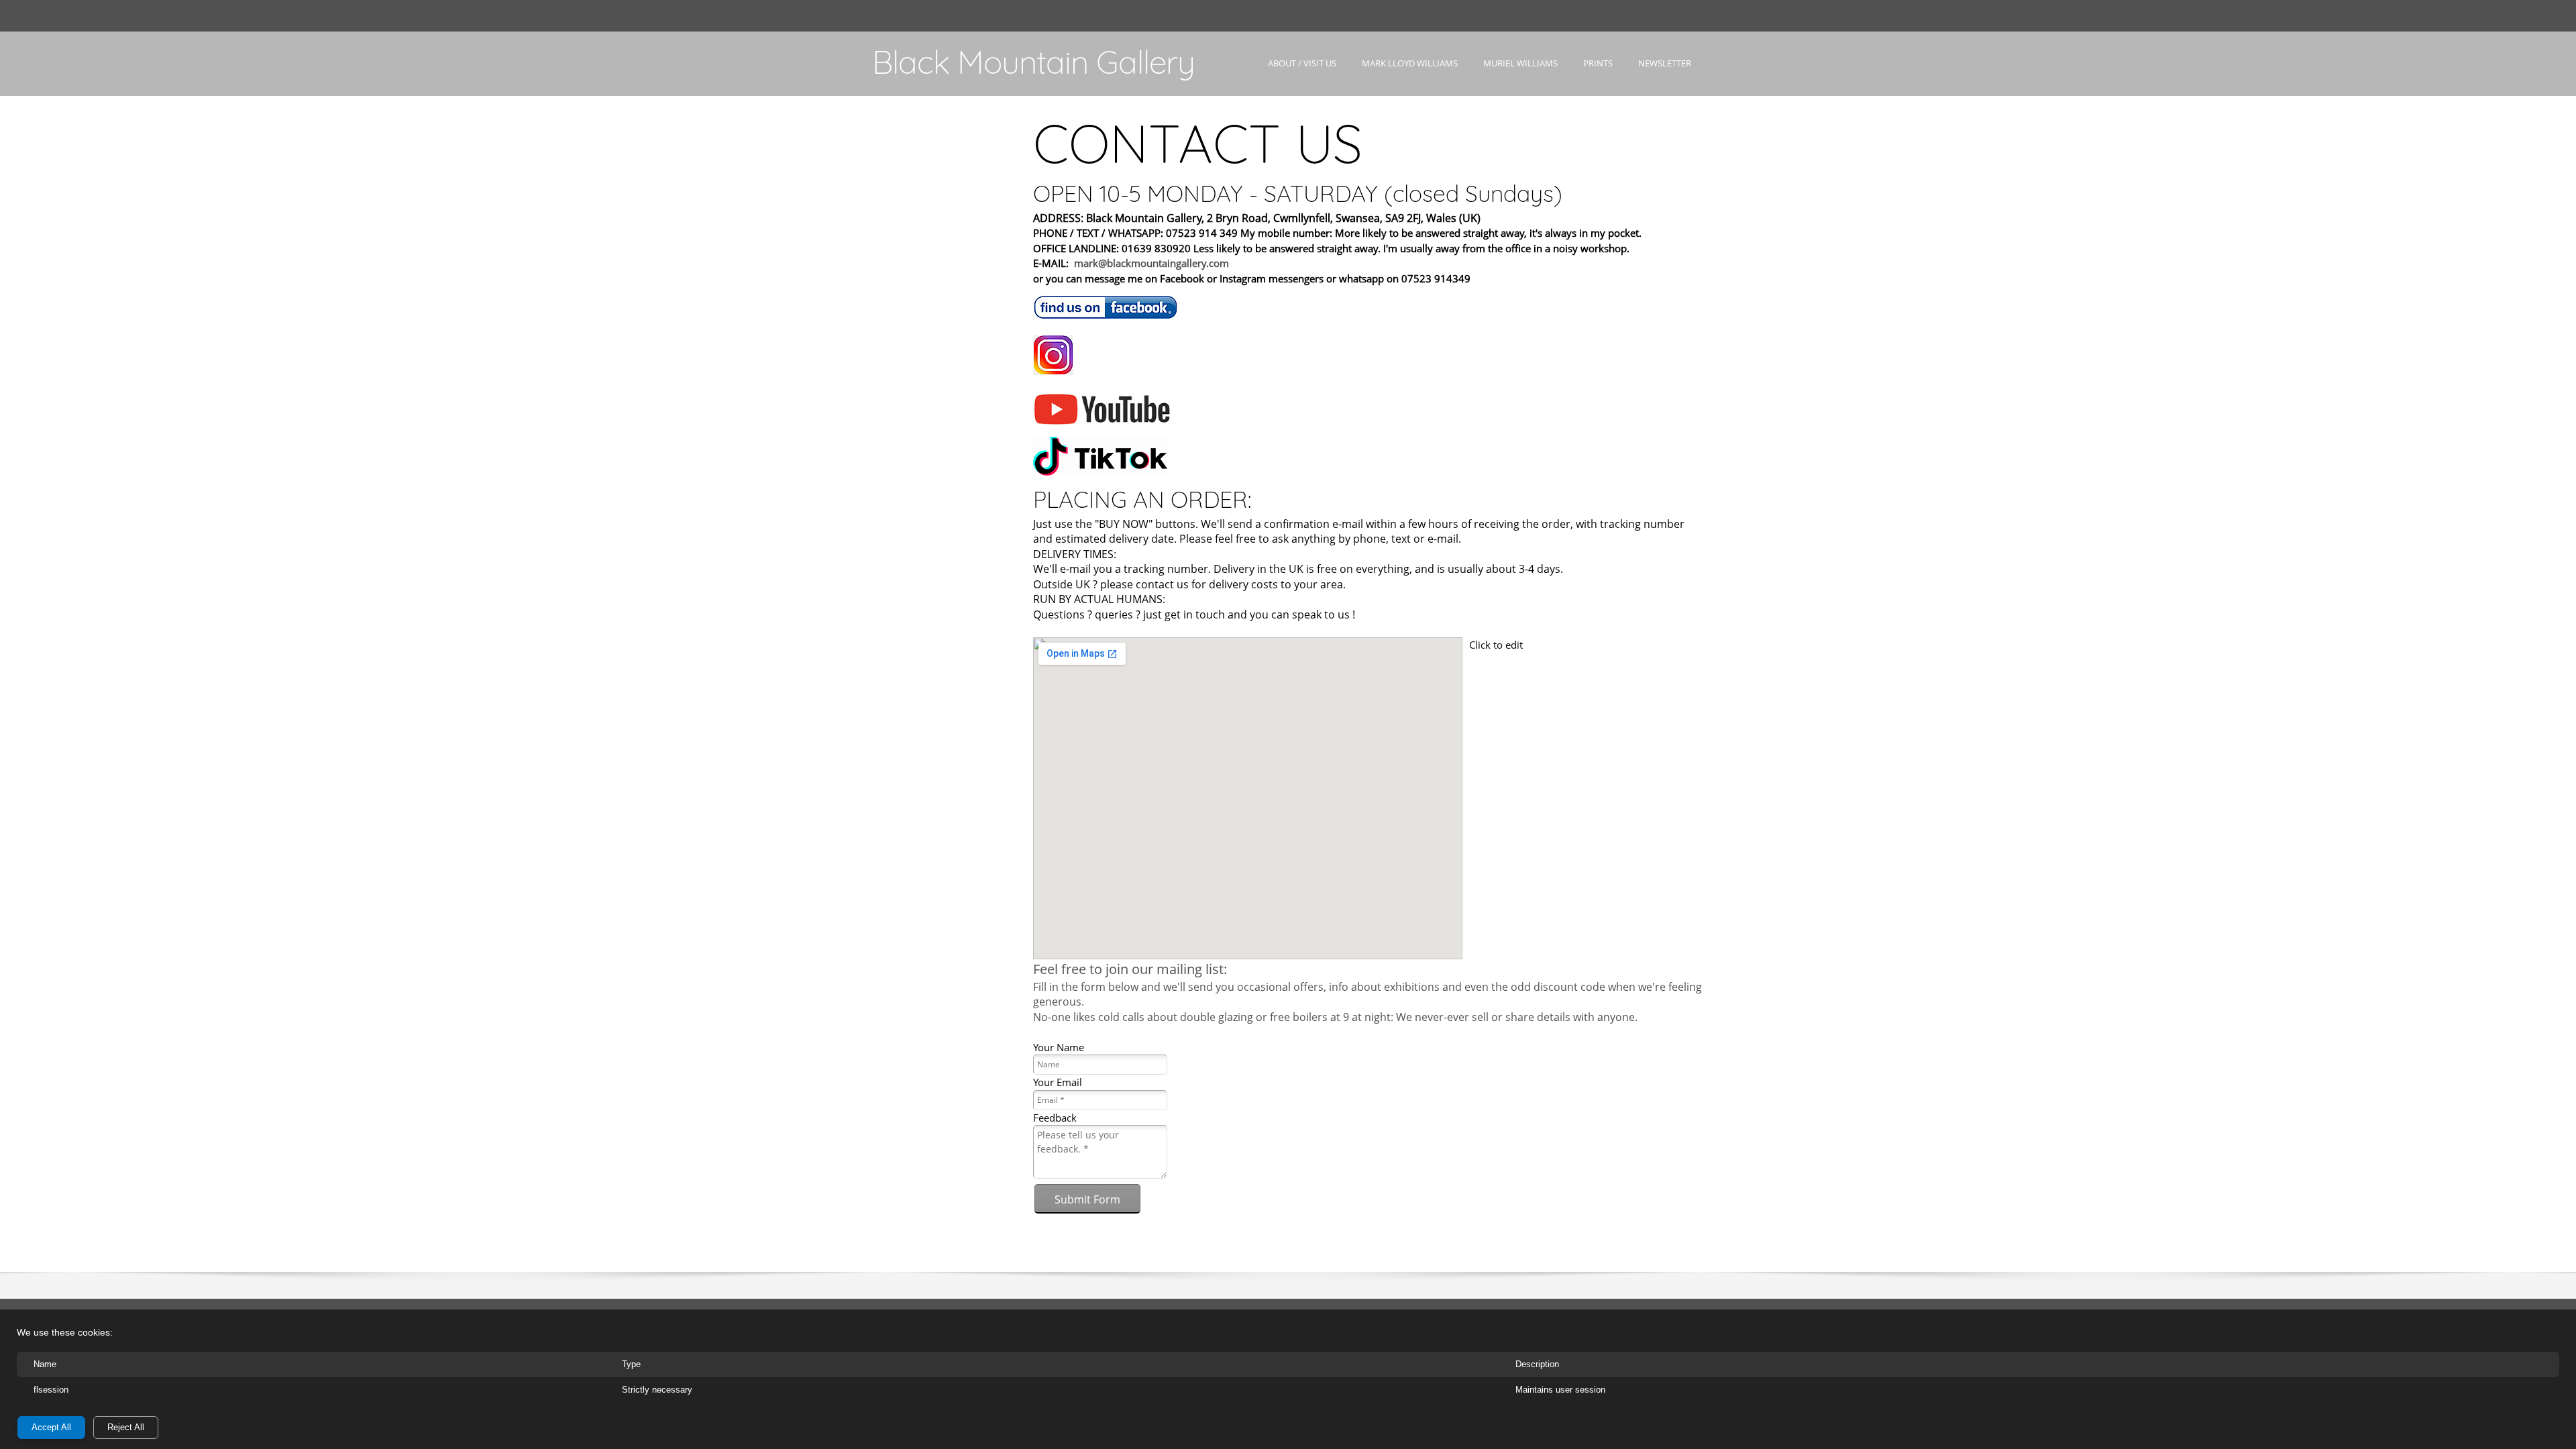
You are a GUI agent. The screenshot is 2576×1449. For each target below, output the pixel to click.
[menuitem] (1302, 75)
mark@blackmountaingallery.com (1151, 263)
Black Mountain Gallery (1033, 62)
